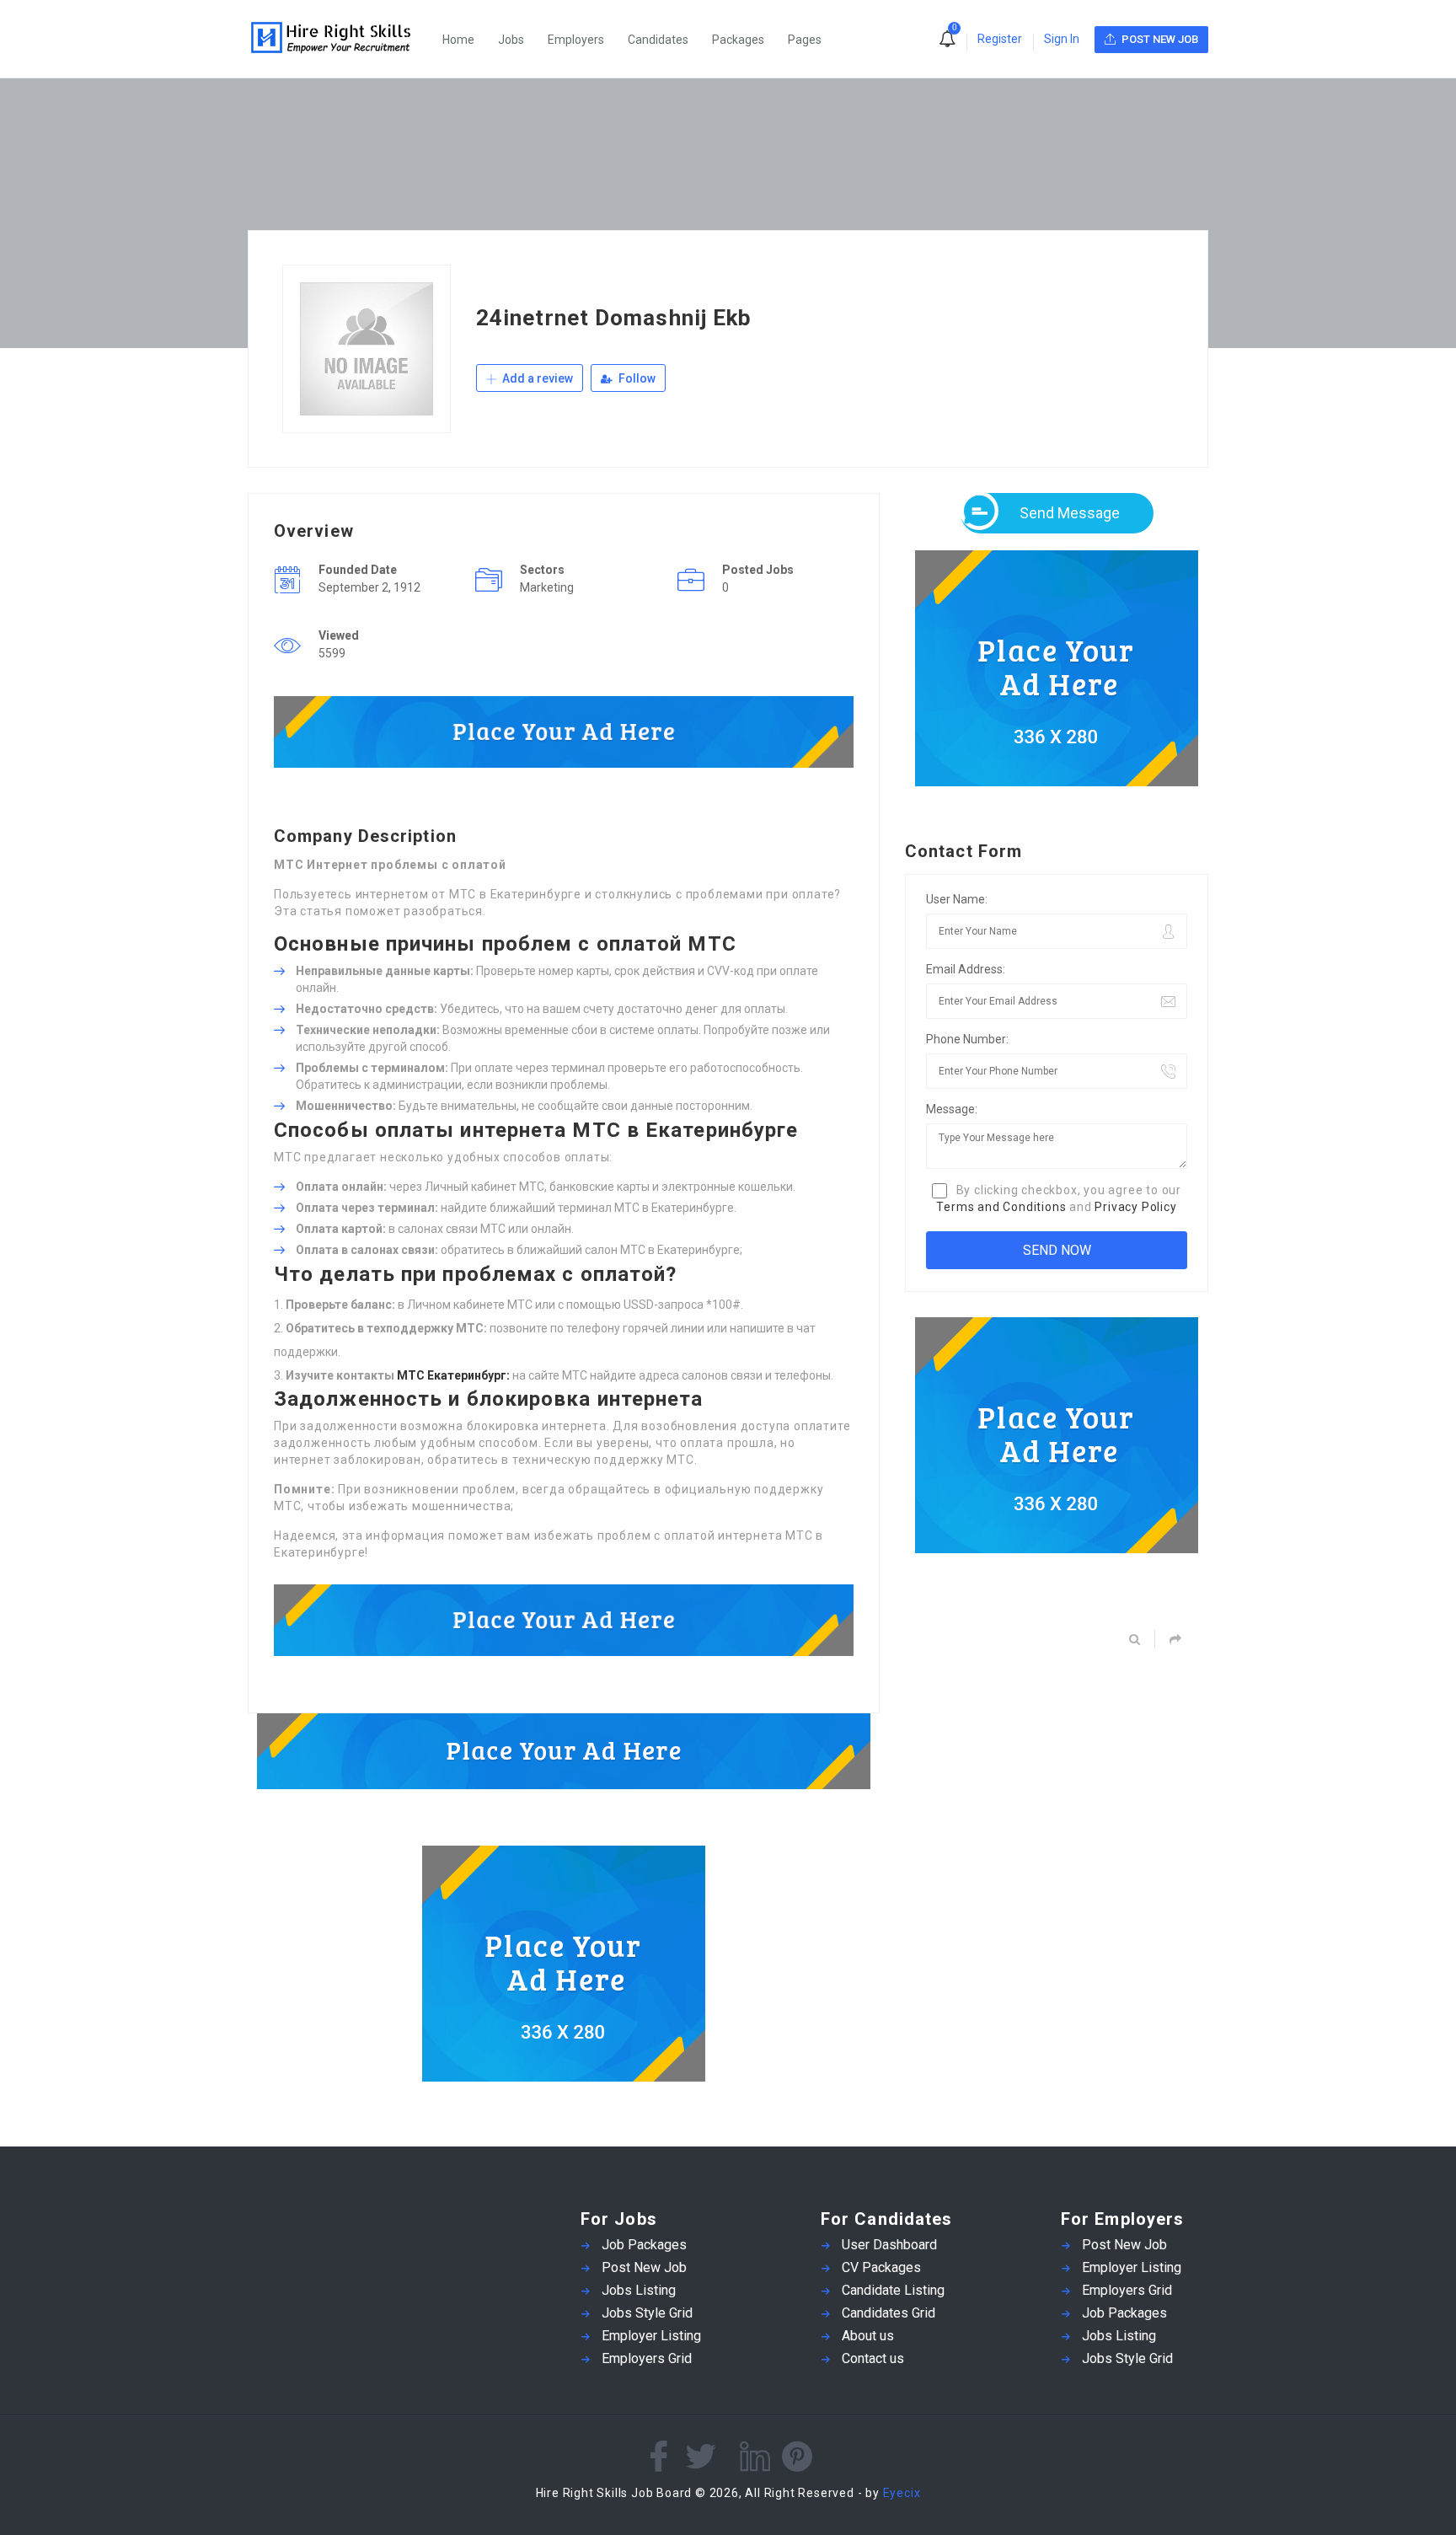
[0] (947, 40)
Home (458, 40)
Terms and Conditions (1001, 1207)
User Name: (957, 899)
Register (1000, 39)
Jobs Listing (639, 2290)
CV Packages (881, 2267)
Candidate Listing (893, 2290)
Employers (576, 40)
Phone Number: (967, 1039)
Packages (738, 40)
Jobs (511, 40)
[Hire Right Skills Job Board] (340, 39)
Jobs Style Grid (647, 2313)
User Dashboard (889, 2245)
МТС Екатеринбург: (453, 1375)
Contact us (873, 2358)
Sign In (1062, 39)
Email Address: (966, 969)
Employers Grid (647, 2358)
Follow (636, 378)
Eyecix (902, 2493)
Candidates (658, 40)
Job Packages (644, 2245)
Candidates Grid (889, 2313)
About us (868, 2336)
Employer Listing (651, 2336)
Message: (952, 1109)
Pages (805, 40)
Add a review (536, 378)
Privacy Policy (1135, 1207)
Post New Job (644, 2267)
